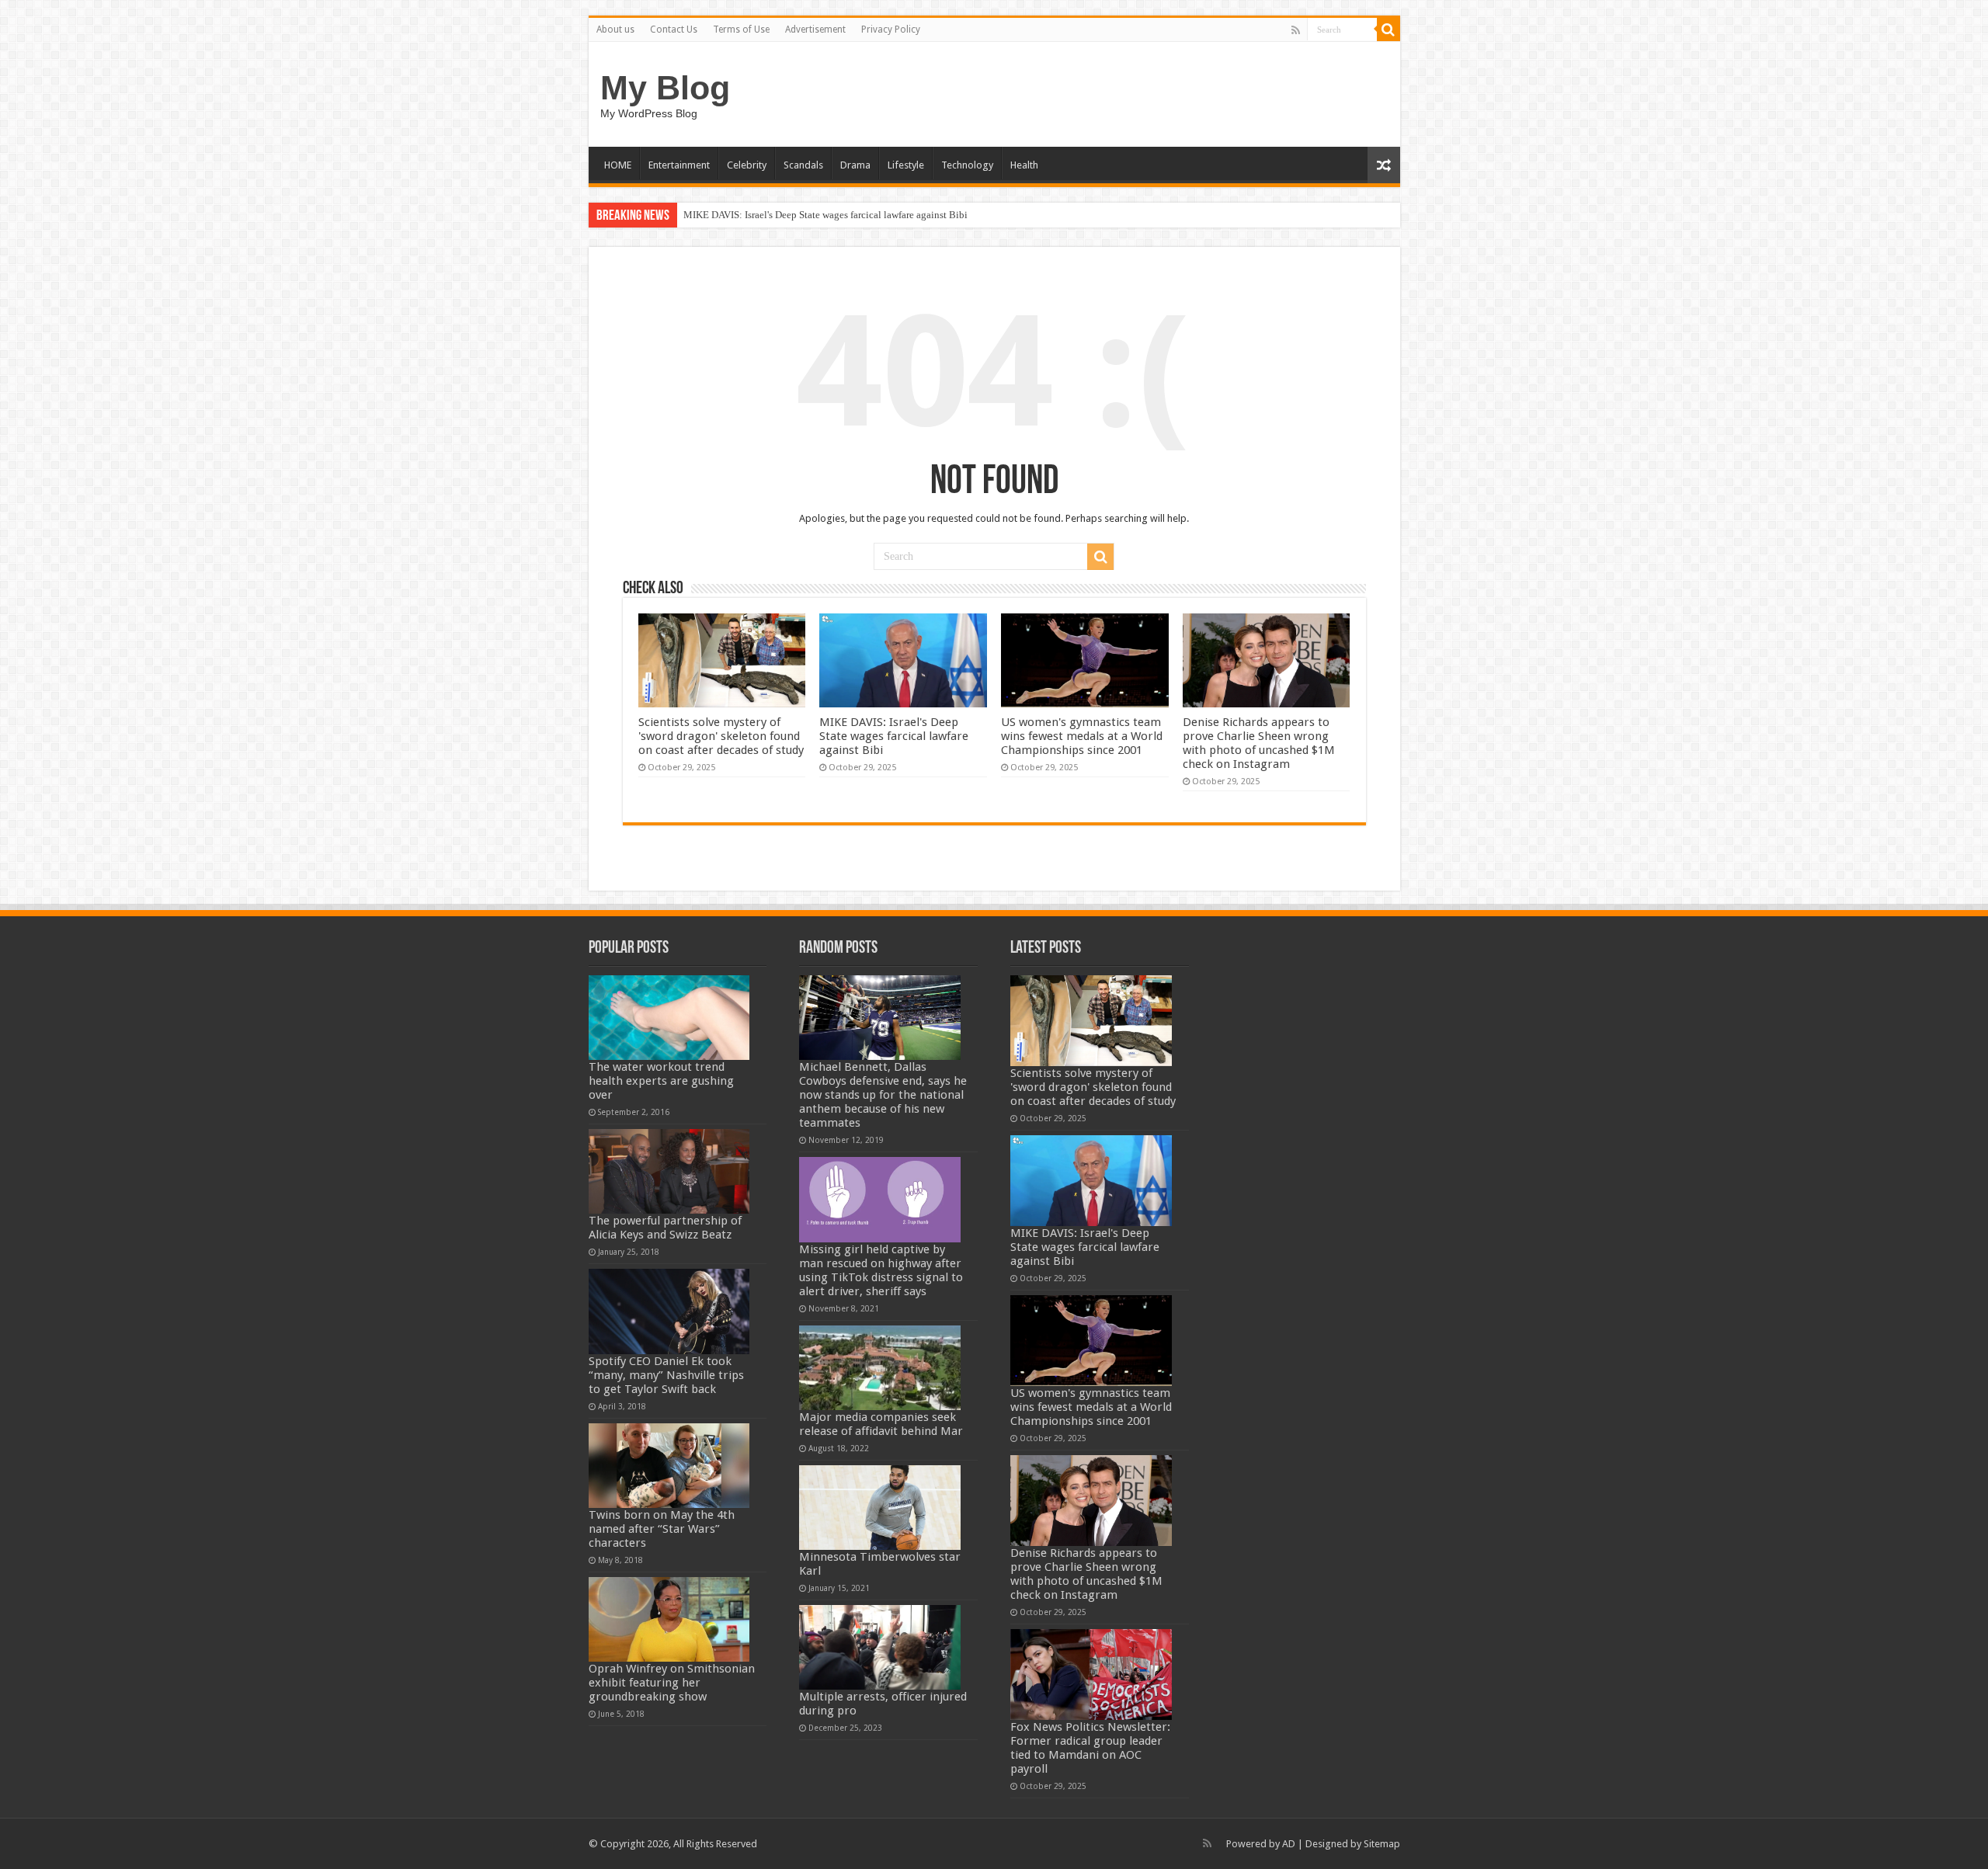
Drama (855, 165)
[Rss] (1296, 30)
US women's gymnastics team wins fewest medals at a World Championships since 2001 (1082, 736)
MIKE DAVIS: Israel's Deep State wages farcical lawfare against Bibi (825, 215)
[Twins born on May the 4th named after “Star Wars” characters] (669, 1466)
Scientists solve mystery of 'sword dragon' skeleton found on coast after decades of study (721, 736)
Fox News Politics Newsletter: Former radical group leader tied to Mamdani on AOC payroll (1090, 1748)
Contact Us (674, 30)
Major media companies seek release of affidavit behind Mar (881, 1424)
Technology (967, 165)
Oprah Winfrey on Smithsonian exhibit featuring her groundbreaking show (672, 1683)
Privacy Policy (891, 30)
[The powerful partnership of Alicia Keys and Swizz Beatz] (669, 1171)
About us (615, 30)
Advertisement (815, 30)
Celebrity (747, 165)
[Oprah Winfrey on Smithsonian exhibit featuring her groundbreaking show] (669, 1619)
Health (1024, 165)
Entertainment (679, 165)
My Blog (665, 88)
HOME (618, 165)
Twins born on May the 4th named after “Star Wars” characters (662, 1529)
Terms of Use (741, 30)
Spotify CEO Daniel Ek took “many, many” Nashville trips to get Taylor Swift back (666, 1375)
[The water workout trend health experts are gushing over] (669, 1018)
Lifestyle (906, 165)
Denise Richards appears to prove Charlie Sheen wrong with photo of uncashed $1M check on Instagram (1259, 743)
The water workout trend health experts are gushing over (661, 1081)
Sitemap (1382, 1844)
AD (1289, 1844)
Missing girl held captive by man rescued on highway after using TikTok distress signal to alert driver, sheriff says (881, 1270)
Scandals (803, 165)
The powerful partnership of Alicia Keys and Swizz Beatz (665, 1228)
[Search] (1388, 30)
